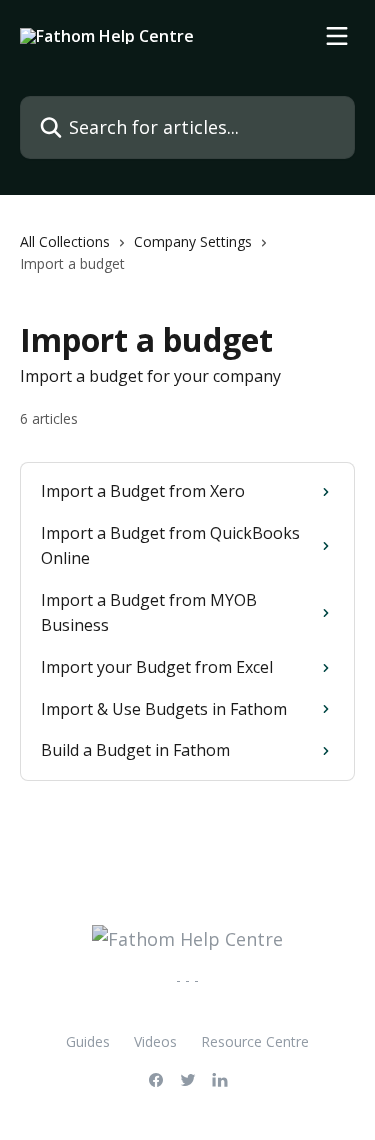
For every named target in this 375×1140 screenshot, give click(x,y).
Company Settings (193, 241)
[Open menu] (337, 36)
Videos (155, 1041)
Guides (88, 1041)
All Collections (65, 241)
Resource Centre (255, 1041)
